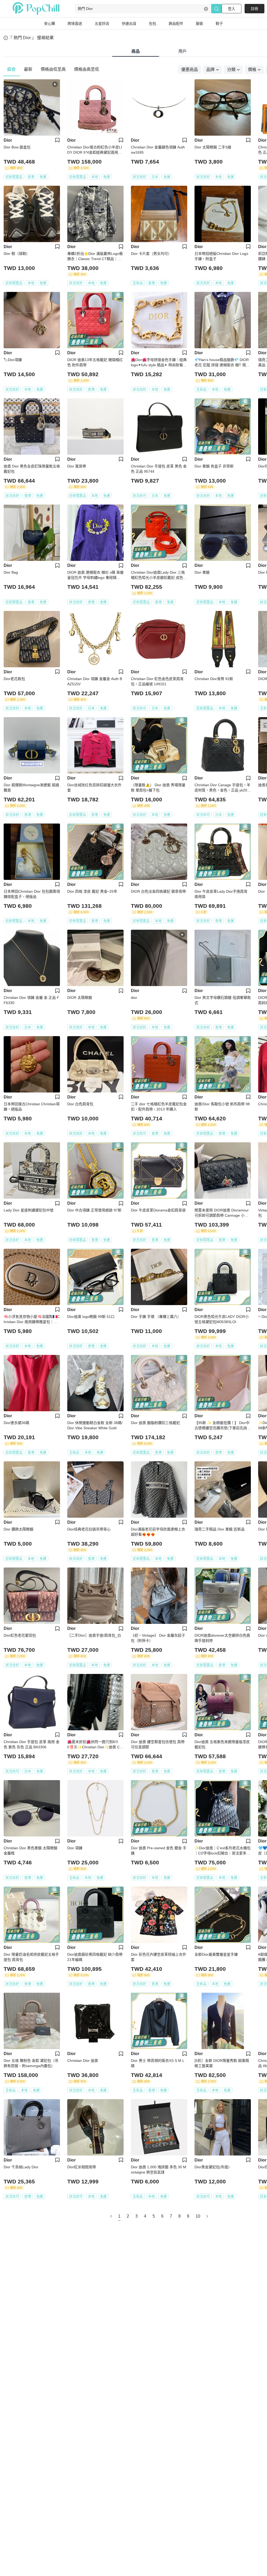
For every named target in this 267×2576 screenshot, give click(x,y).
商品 (136, 51)
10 (198, 2216)
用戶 (183, 51)
